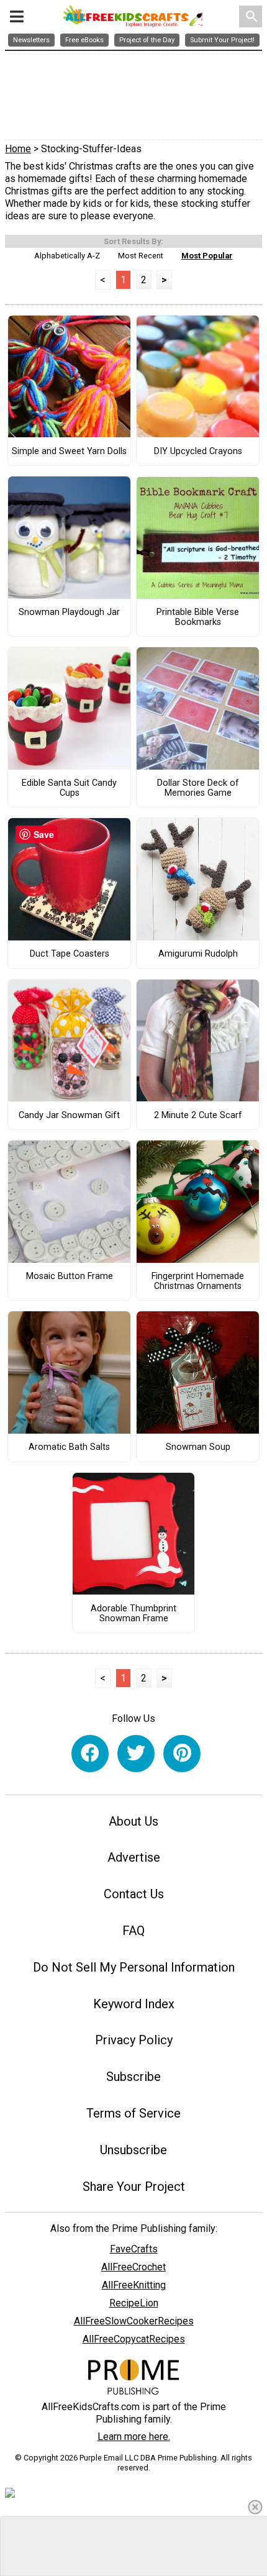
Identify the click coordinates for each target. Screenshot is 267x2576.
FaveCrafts (134, 2249)
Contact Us (134, 1894)
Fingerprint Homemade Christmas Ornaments (198, 1281)
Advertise (134, 1857)
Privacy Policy (134, 2040)
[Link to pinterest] (182, 1754)
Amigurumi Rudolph (198, 954)
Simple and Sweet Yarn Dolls (69, 452)
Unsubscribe (133, 2150)
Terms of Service (133, 2113)
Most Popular (207, 256)
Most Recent (141, 256)
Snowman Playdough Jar (69, 612)
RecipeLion (134, 2303)
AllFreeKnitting (134, 2285)
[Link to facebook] (90, 1754)
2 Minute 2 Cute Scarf (198, 1116)
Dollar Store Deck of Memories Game (198, 788)
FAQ (133, 1931)
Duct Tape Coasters (70, 954)
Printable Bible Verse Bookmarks (198, 617)
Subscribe (133, 2077)
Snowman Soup (198, 1447)
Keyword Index (134, 2004)
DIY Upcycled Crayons (198, 452)
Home (18, 149)
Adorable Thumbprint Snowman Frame (133, 1614)
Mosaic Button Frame (70, 1277)
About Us (133, 1821)
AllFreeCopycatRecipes (134, 2339)
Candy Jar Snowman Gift (69, 1116)
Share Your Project (134, 2187)
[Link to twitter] (136, 1754)
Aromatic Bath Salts (69, 1447)
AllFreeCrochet (133, 2267)
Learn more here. (134, 2437)
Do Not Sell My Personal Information (134, 1967)
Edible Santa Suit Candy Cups (69, 788)
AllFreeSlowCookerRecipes (134, 2321)
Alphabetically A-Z (67, 256)
